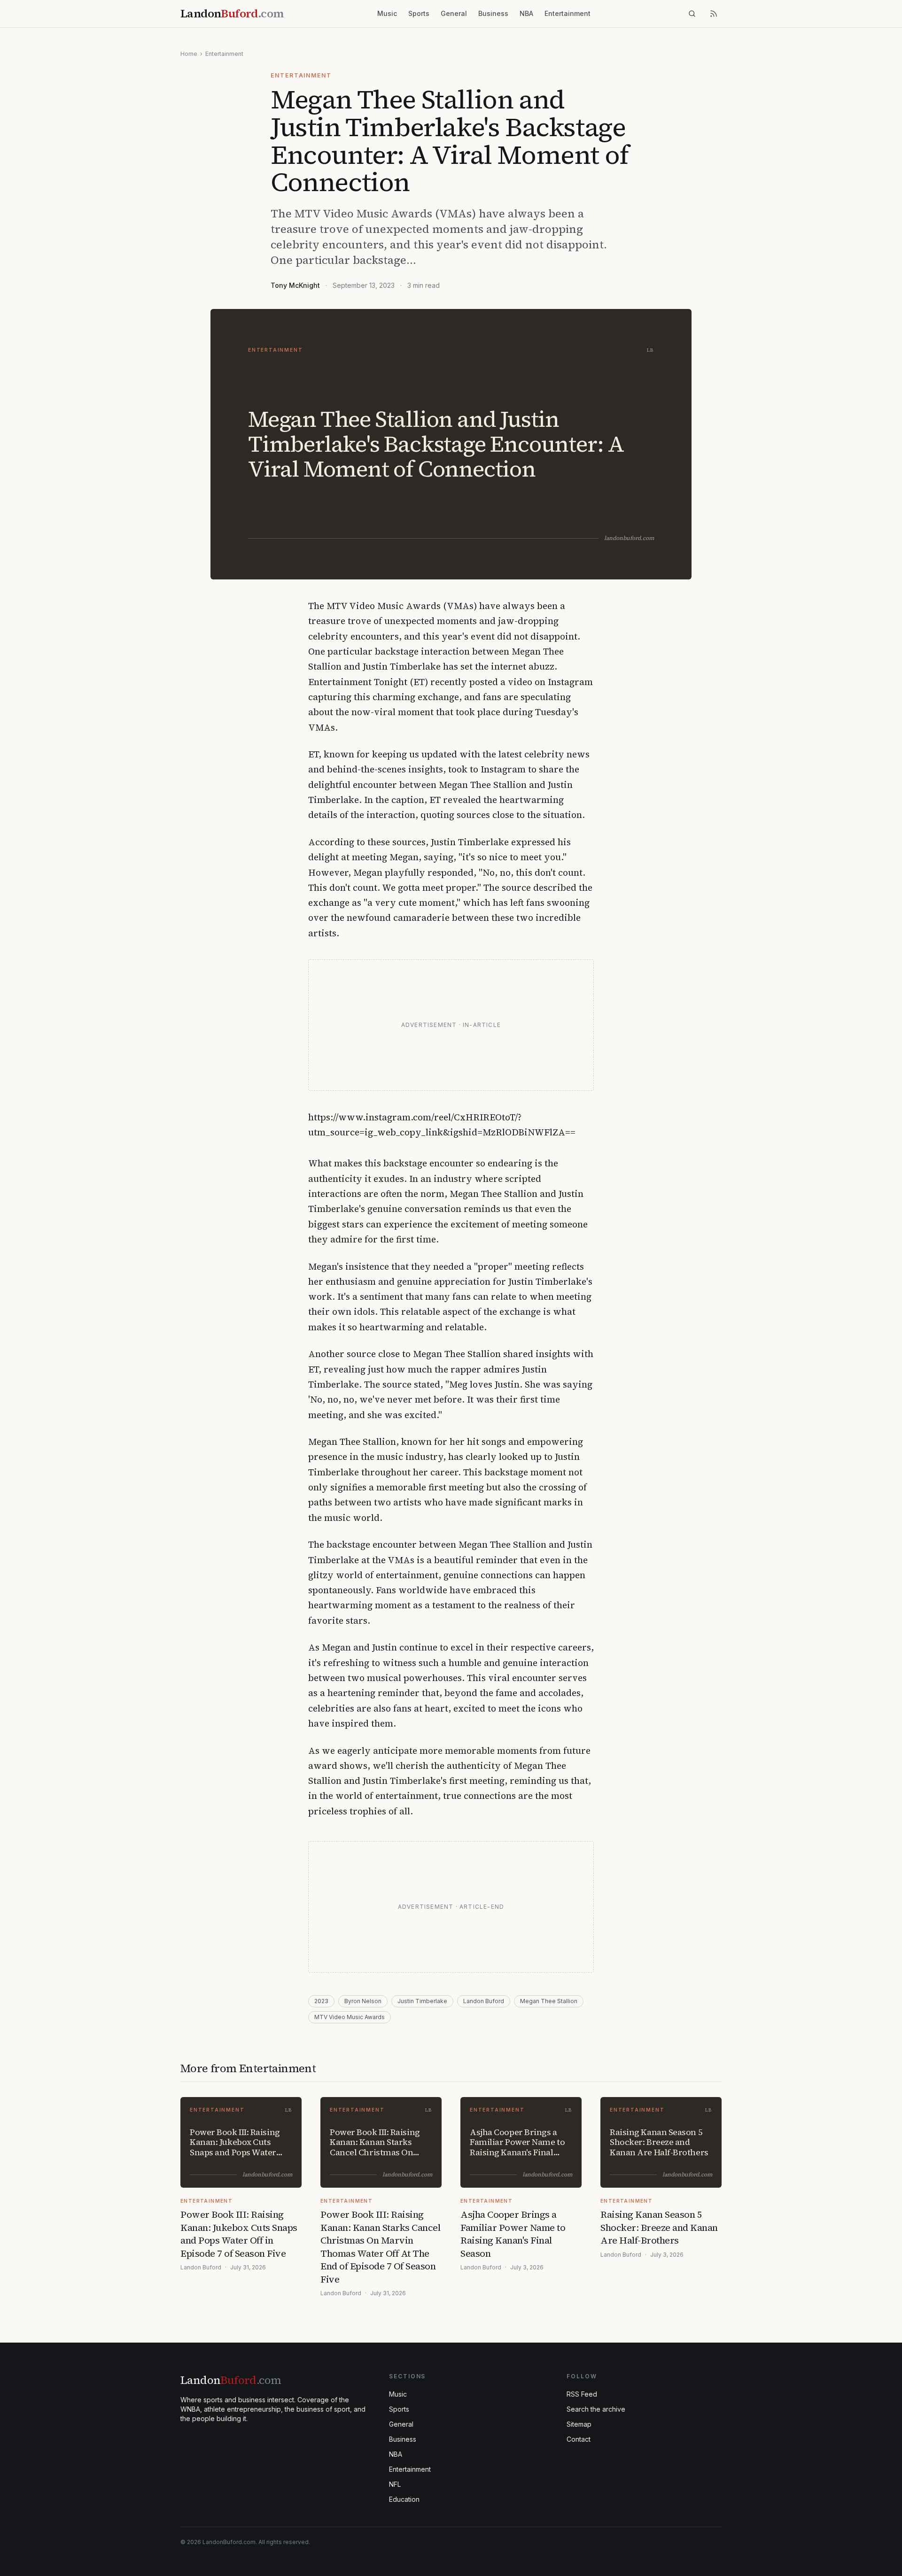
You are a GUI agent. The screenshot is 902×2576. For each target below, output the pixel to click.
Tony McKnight (295, 285)
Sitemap (579, 2424)
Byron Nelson (363, 2001)
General (454, 13)
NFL (395, 2484)
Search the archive (596, 2409)
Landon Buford (484, 2001)
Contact (579, 2439)
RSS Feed (582, 2394)
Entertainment (568, 13)
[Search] (692, 14)
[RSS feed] (714, 14)
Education (404, 2499)
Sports (419, 13)
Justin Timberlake (422, 2001)
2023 (321, 2001)
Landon (231, 2380)
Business (493, 13)
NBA (526, 13)
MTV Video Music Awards (350, 2017)
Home (189, 54)
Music (387, 13)
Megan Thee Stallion (549, 2001)
